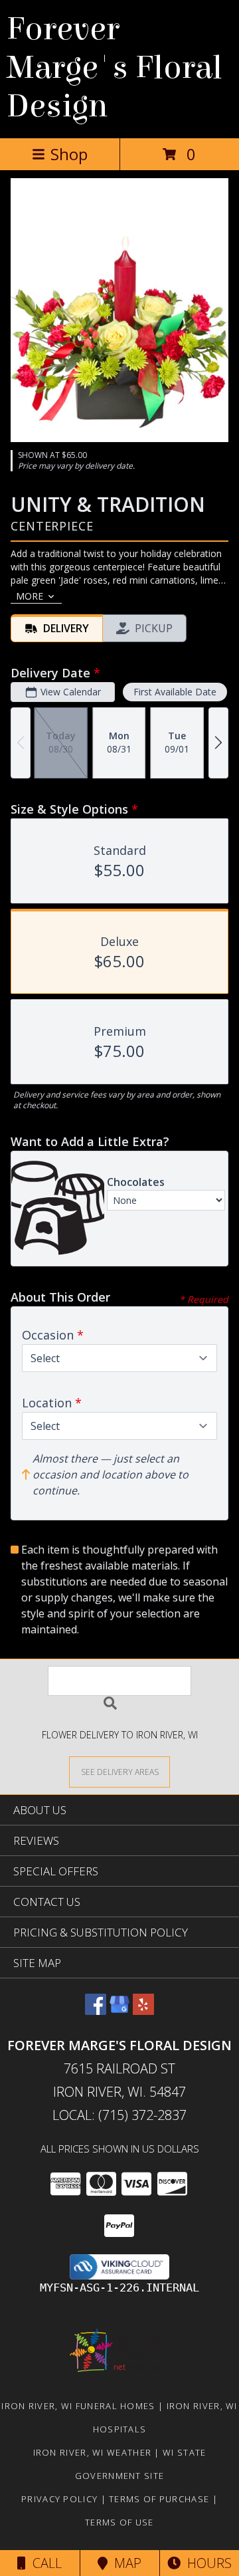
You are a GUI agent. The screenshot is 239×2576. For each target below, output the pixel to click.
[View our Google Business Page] (119, 2011)
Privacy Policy (59, 2499)
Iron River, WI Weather (93, 2452)
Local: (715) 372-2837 (119, 2115)
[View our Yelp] (143, 2011)
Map (124, 2563)
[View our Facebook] (96, 2011)
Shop (69, 154)
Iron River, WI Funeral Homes (78, 2406)
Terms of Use (119, 2522)
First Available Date (175, 692)
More (30, 596)
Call (44, 2563)
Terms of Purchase (159, 2499)
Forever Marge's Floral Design (115, 68)
